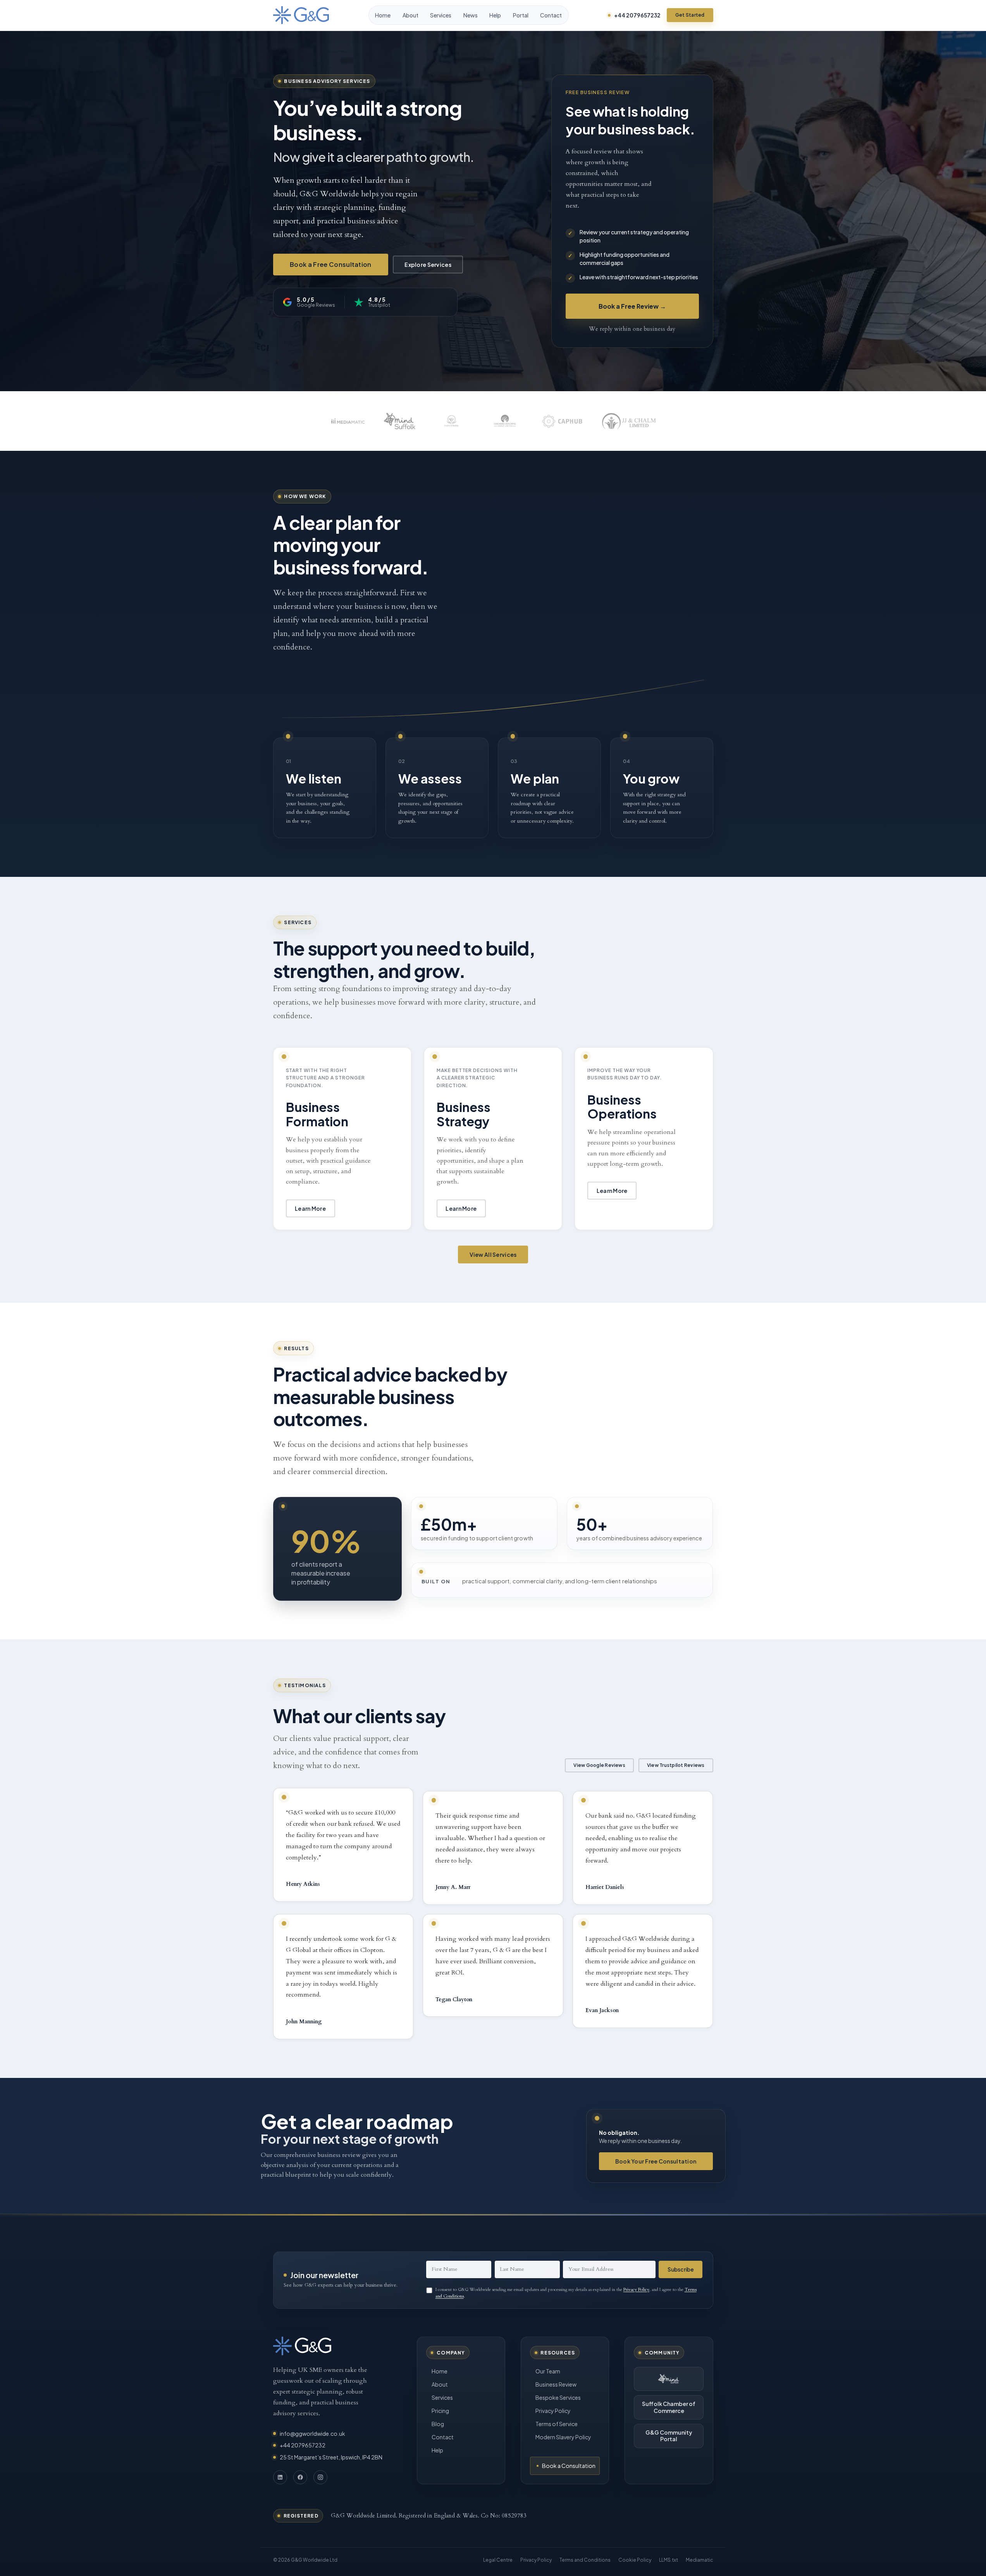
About (410, 15)
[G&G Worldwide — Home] (301, 15)
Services (441, 15)
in (280, 2477)
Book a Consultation (569, 2466)
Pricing (440, 2411)
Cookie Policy (635, 2560)
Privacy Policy (636, 2289)
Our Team (548, 2371)
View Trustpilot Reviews (676, 1765)
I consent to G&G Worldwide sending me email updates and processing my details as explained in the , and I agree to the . (566, 2293)
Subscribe (681, 2269)
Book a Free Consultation (331, 264)
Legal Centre (498, 2560)
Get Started (690, 15)
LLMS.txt (669, 2560)
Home (383, 15)
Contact (551, 15)
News (471, 15)
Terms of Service (557, 2424)
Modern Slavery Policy (563, 2437)
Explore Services (428, 265)
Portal (521, 15)
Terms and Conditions (585, 2560)
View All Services (493, 1254)
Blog (438, 2424)
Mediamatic (699, 2560)
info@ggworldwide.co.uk (312, 2433)
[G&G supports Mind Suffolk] (669, 2379)
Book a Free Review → (632, 306)
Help (495, 15)
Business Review (556, 2384)
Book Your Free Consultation (656, 2161)
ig (320, 2477)
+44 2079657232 (637, 15)
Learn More (310, 1208)
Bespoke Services (558, 2397)
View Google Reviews (599, 1765)
